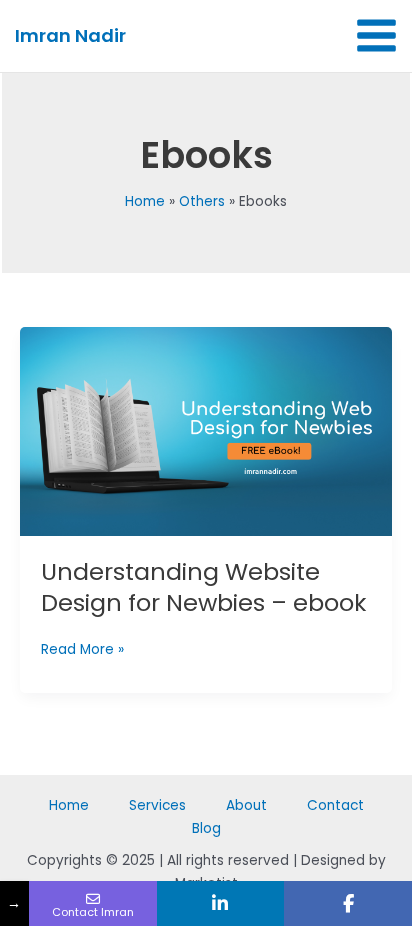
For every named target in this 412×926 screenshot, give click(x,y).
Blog (206, 828)
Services (157, 805)
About (246, 805)
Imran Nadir (70, 35)
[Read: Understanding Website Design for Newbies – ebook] (206, 431)
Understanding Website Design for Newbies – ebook (203, 587)
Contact (335, 805)
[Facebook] (348, 903)
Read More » (82, 649)
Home (69, 805)
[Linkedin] (221, 903)
